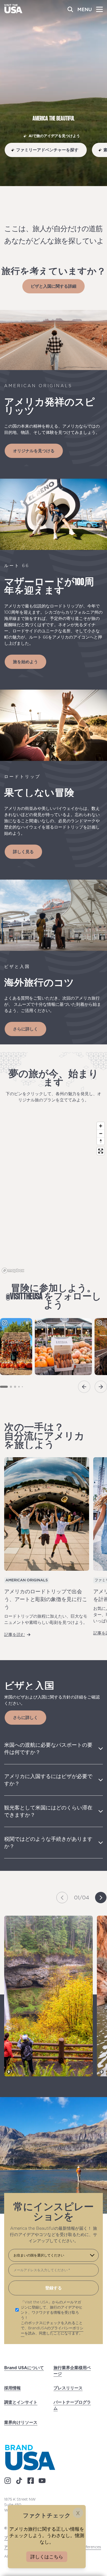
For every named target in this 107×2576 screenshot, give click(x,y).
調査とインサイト (21, 2402)
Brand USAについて (24, 2368)
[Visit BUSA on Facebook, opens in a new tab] (31, 2481)
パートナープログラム (72, 2405)
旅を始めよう (25, 662)
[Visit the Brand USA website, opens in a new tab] (30, 2457)
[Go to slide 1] (4, 1387)
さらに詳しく (25, 1029)
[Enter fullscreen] (101, 1151)
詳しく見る (23, 852)
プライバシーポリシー (52, 2331)
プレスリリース (68, 2388)
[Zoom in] (101, 1126)
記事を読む (15, 1634)
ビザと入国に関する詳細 (53, 286)
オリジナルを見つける (34, 451)
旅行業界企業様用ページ (72, 2371)
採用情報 (12, 2388)
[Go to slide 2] (11, 1387)
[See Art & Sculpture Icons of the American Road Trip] (47, 1514)
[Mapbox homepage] (13, 1271)
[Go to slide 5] (22, 1387)
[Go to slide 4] (19, 1387)
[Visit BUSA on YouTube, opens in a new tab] (42, 2481)
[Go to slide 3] (15, 1387)
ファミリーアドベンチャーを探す (47, 150)
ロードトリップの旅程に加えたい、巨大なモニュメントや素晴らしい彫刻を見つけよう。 (46, 1619)
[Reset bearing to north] (101, 1141)
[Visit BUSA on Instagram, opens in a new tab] (8, 2481)
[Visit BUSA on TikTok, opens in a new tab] (19, 2481)
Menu (85, 9)
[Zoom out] (101, 1133)
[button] (62, 1898)
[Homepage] (13, 12)
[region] (53, 1197)
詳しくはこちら (47, 2557)
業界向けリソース (21, 2422)
